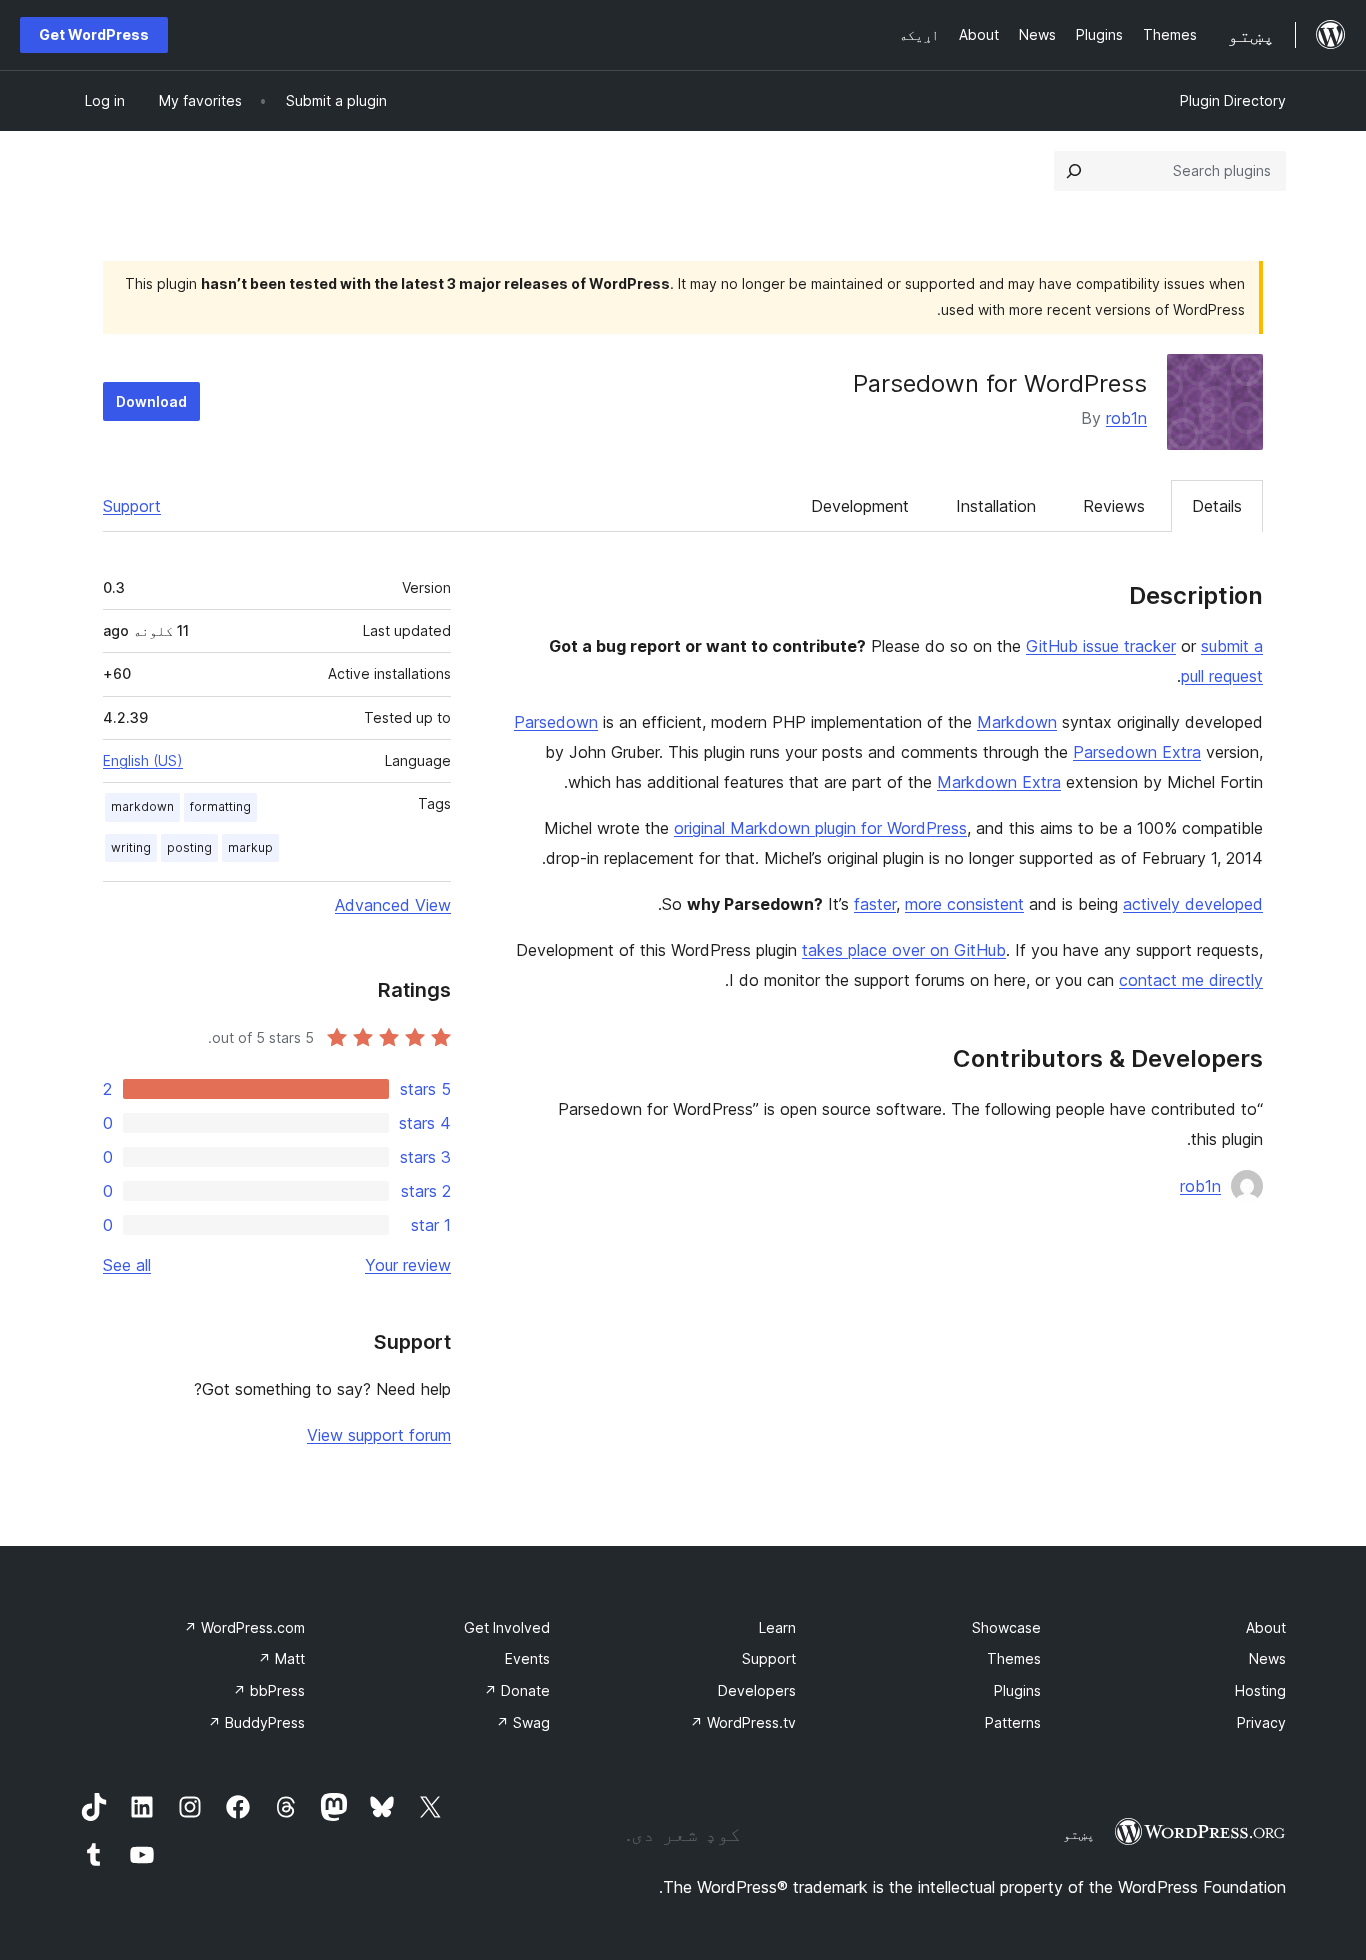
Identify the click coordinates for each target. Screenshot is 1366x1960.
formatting (220, 806)
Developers (757, 1690)
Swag (523, 1722)
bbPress (269, 1690)
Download (151, 401)
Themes (1014, 1658)
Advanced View (393, 905)
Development (860, 506)
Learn (777, 1627)
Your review (408, 1265)
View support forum (379, 1435)
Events (527, 1658)
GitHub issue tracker (1101, 646)
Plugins (1017, 1690)
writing (131, 847)
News (1267, 1658)
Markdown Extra (999, 782)
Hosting (1260, 1690)
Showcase (1006, 1627)
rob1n (1126, 418)
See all (127, 1265)
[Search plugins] (1074, 171)
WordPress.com (244, 1627)
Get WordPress (94, 34)
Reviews (1114, 506)
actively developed (1193, 904)
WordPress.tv (743, 1722)
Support (132, 506)
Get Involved (507, 1627)
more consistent (964, 904)
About (1266, 1627)
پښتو (1079, 1834)
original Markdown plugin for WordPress (820, 828)
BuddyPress (256, 1722)
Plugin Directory (1233, 100)
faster (875, 904)
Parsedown (556, 722)
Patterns (1013, 1722)
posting (189, 847)
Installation (996, 506)
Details (1217, 506)
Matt (281, 1658)
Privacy (1261, 1722)
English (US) (143, 760)
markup (250, 847)
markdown (142, 806)
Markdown (1017, 722)
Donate (517, 1690)
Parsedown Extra (1137, 752)
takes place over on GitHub (904, 950)
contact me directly (1191, 980)
